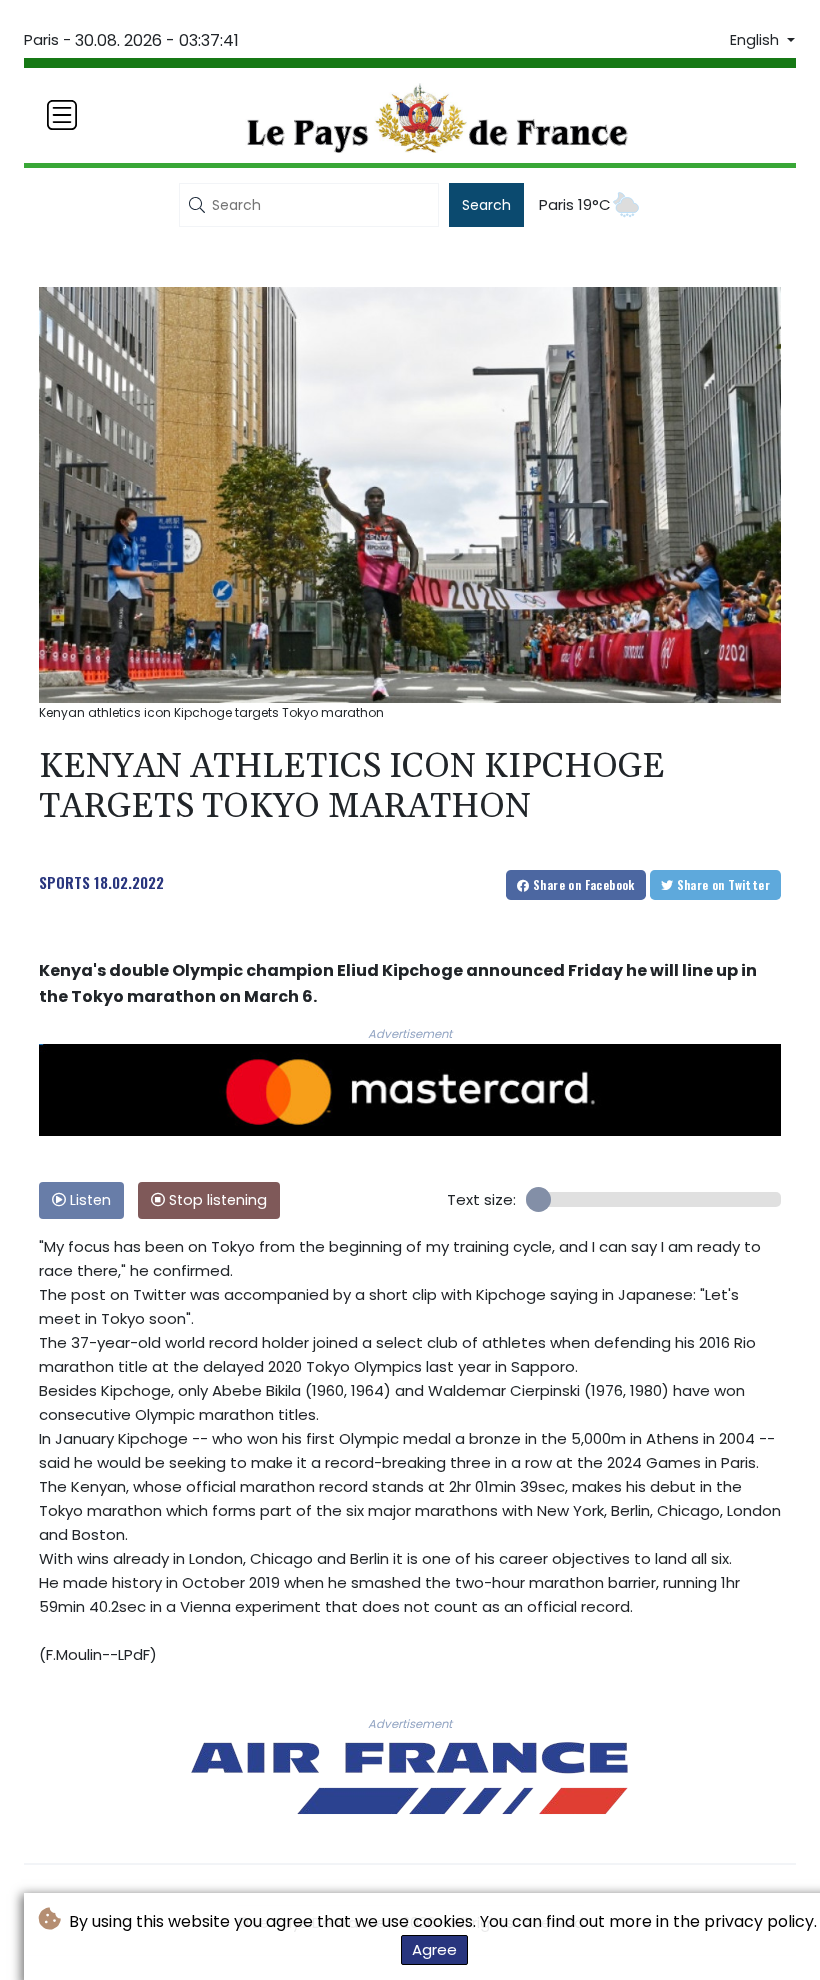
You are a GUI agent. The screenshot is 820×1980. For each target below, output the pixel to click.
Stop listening (216, 1200)
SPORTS (64, 882)
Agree (434, 1949)
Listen (88, 1200)
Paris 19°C (575, 204)
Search (486, 205)
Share (582, 884)
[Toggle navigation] (62, 115)
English (756, 40)
